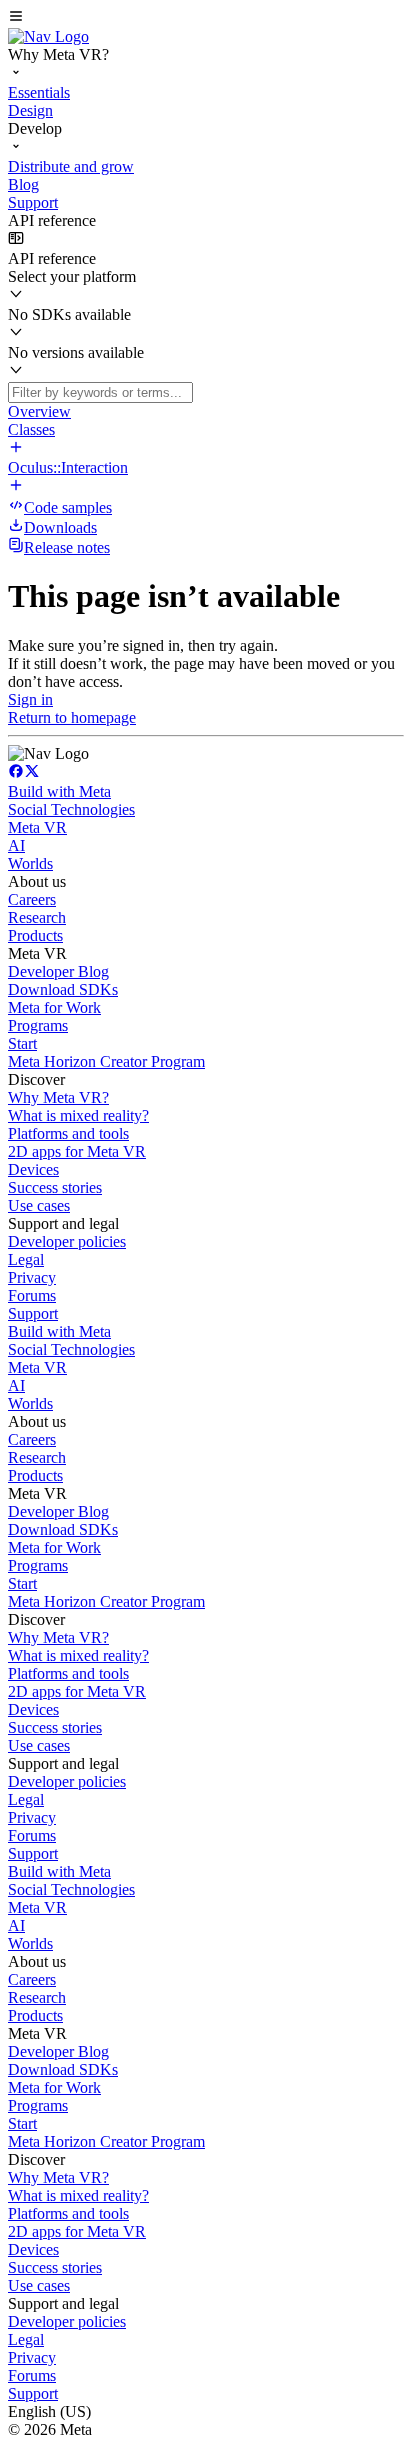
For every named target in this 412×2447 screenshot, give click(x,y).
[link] (48, 36)
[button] (206, 18)
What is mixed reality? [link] (78, 1115)
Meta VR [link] (37, 827)
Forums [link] (32, 1295)
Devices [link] (33, 1169)
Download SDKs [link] (63, 989)
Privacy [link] (32, 1277)
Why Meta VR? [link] (58, 1097)
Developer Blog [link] (58, 971)
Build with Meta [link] (59, 791)
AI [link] (16, 845)
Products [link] (35, 935)
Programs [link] (38, 1025)
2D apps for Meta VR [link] (77, 1151)
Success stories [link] (55, 1187)
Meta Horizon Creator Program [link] (106, 1061)
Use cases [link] (39, 1205)
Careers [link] (32, 899)
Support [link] (33, 1313)
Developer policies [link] (67, 1241)
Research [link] (37, 917)
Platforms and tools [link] (68, 1133)
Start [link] (22, 1043)
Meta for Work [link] (54, 1007)
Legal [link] (26, 1259)
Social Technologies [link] (71, 809)
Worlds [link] (30, 863)
